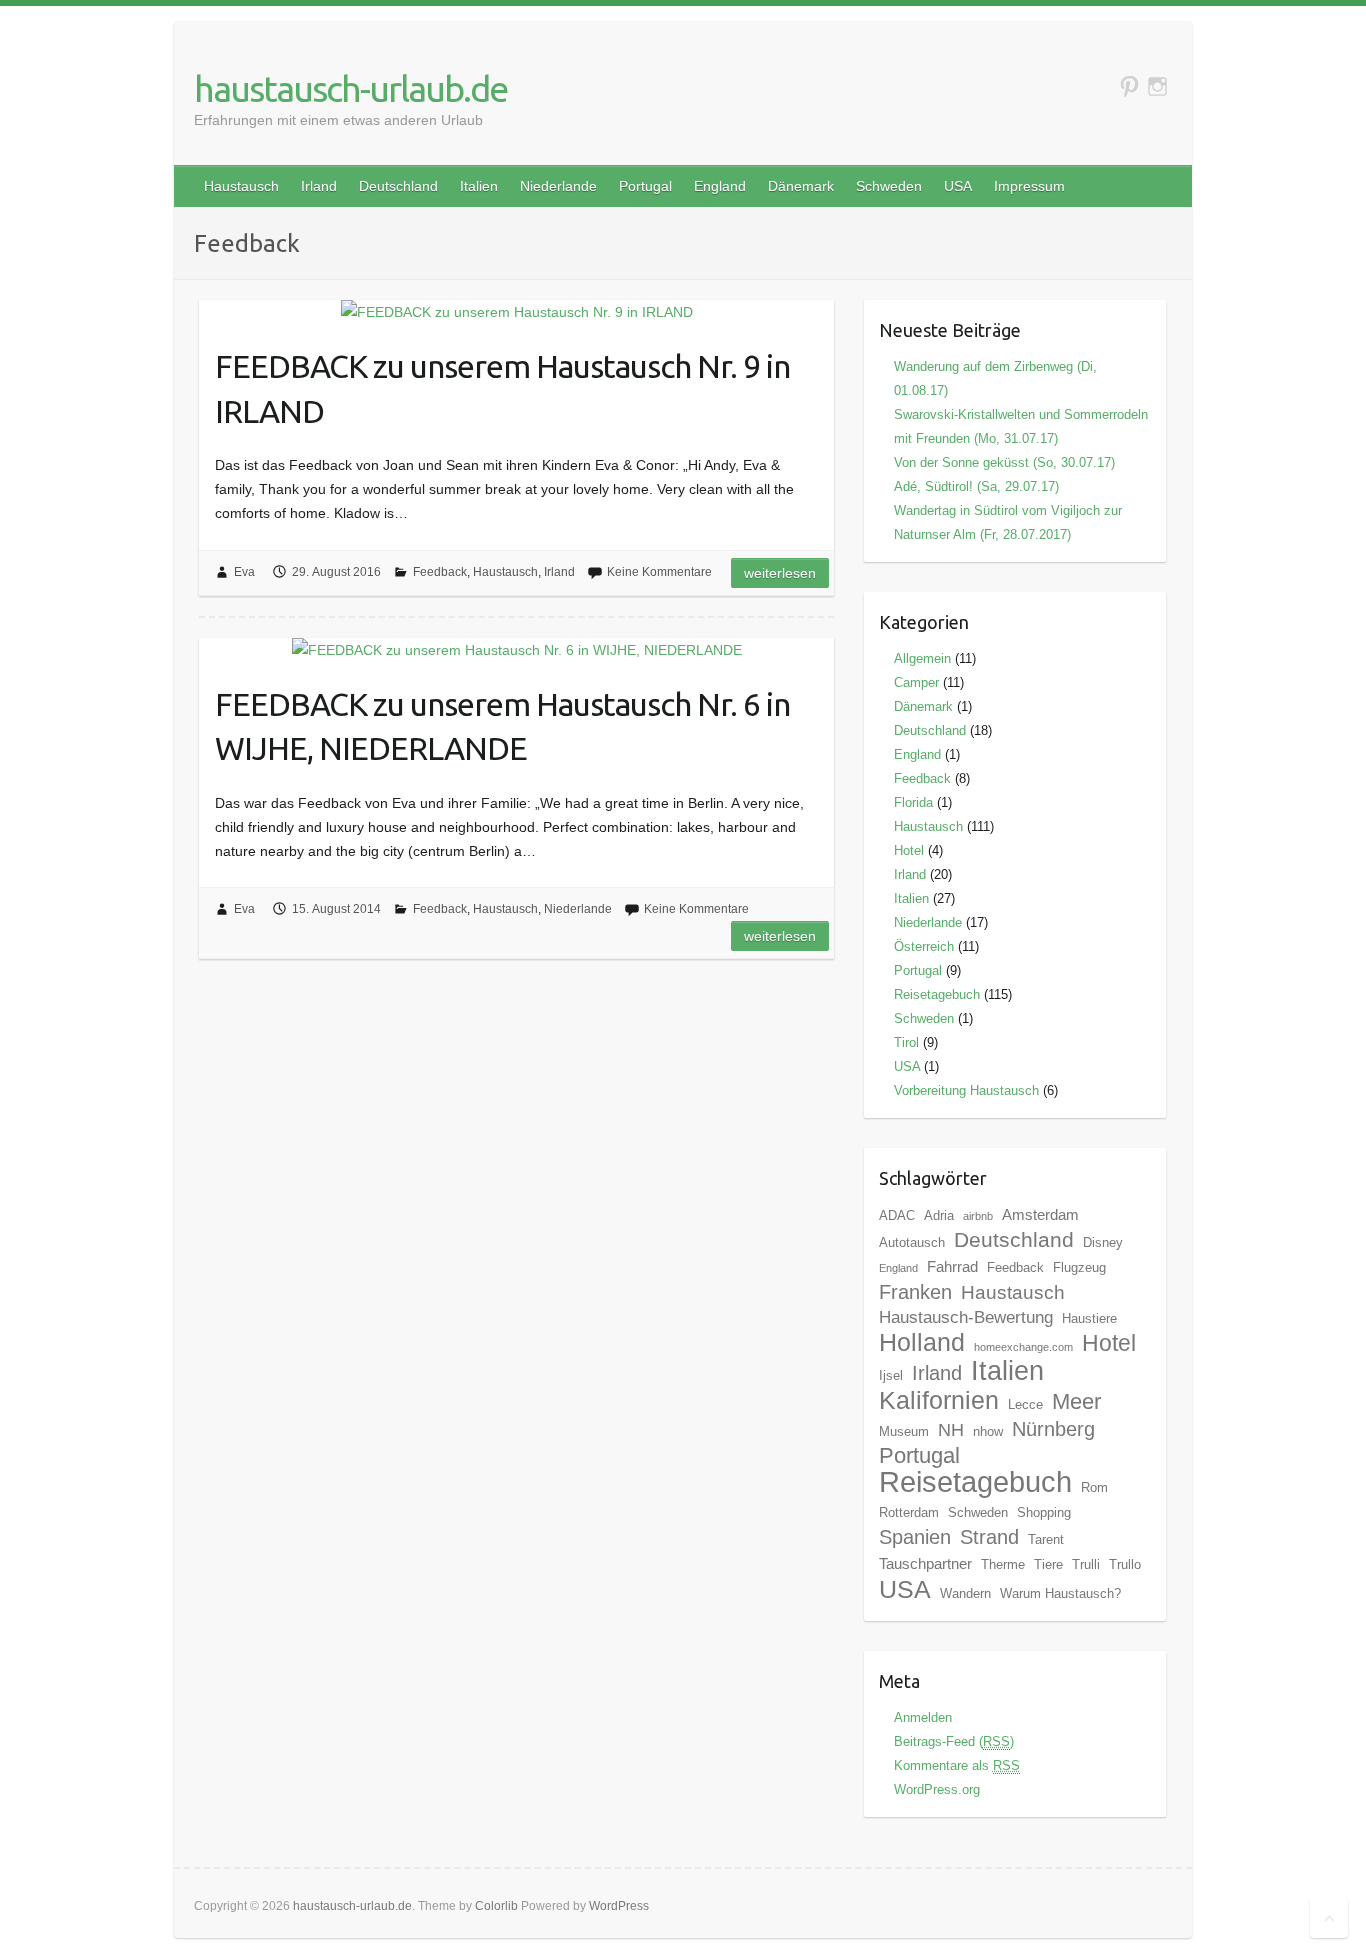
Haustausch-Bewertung (966, 1317)
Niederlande (558, 186)
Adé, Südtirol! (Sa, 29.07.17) (976, 486)
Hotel (909, 850)
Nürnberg (1053, 1429)
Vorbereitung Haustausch (966, 1090)
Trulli (1086, 1564)
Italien (479, 186)
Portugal (645, 186)
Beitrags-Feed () (954, 1741)
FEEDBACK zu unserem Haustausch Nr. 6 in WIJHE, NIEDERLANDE (502, 726)
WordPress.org (937, 1789)
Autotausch (912, 1242)
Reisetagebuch (937, 994)
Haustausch (241, 186)
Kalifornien (939, 1400)
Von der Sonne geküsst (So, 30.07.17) (1004, 462)
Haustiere (1089, 1318)
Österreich (924, 946)
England (720, 186)
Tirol (906, 1042)
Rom (1094, 1487)
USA (958, 186)
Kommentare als (957, 1765)
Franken (915, 1292)
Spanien (915, 1536)
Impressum (1029, 186)
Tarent (1046, 1539)
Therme (1003, 1564)
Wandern (965, 1593)
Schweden (889, 186)
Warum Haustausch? (1060, 1593)
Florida (913, 802)
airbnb (978, 1216)
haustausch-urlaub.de (350, 88)
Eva (244, 572)
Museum (904, 1431)
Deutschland (398, 186)
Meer (1076, 1401)
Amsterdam (1040, 1214)
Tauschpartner (925, 1563)
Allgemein (922, 658)
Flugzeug (1079, 1267)
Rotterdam (909, 1512)
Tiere (1048, 1564)
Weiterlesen (780, 573)
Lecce (1025, 1404)
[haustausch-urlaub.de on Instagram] (1157, 86)
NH (951, 1430)
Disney (1103, 1242)
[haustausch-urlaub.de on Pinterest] (1129, 86)
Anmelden (923, 1717)
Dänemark (801, 186)
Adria (939, 1215)
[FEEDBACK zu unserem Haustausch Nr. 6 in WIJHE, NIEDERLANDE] (516, 650)
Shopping (1044, 1512)
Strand (989, 1537)
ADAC (897, 1215)
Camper (916, 682)
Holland (922, 1342)
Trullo (1125, 1564)
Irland (319, 186)
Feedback (440, 572)
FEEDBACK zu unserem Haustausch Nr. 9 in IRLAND (502, 388)
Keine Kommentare (659, 572)
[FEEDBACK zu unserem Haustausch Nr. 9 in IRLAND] (516, 312)
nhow (988, 1431)
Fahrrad (952, 1266)
